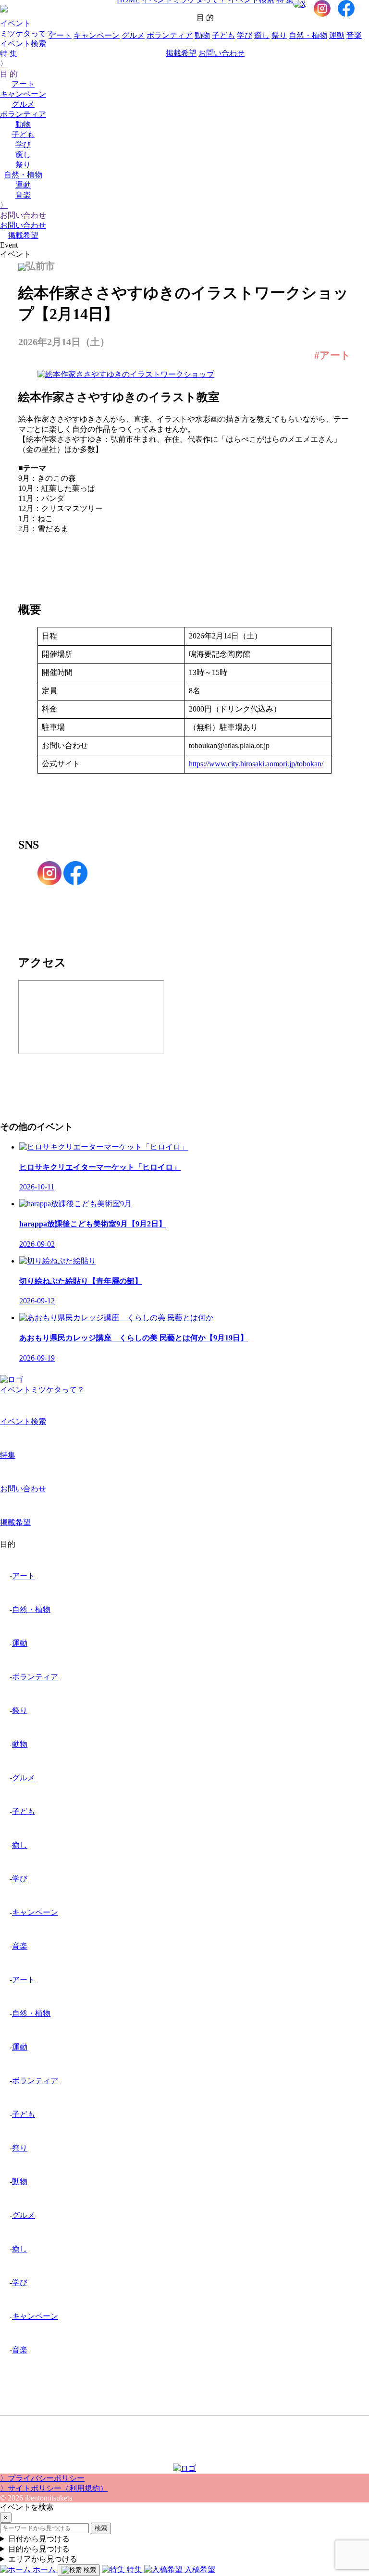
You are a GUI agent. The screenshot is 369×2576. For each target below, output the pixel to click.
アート (23, 84)
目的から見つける (39, 2549)
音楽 (23, 195)
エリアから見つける (43, 2559)
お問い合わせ (23, 225)
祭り (23, 165)
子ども (23, 134)
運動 (23, 185)
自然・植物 (23, 175)
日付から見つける (39, 2539)
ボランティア (23, 114)
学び (23, 144)
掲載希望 (23, 235)
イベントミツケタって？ (42, 1390)
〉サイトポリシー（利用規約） (54, 2488)
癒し (23, 155)
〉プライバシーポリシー (42, 2478)
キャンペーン (23, 94)
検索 (101, 2528)
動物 (23, 124)
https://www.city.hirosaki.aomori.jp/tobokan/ (256, 764)
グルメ (23, 104)
